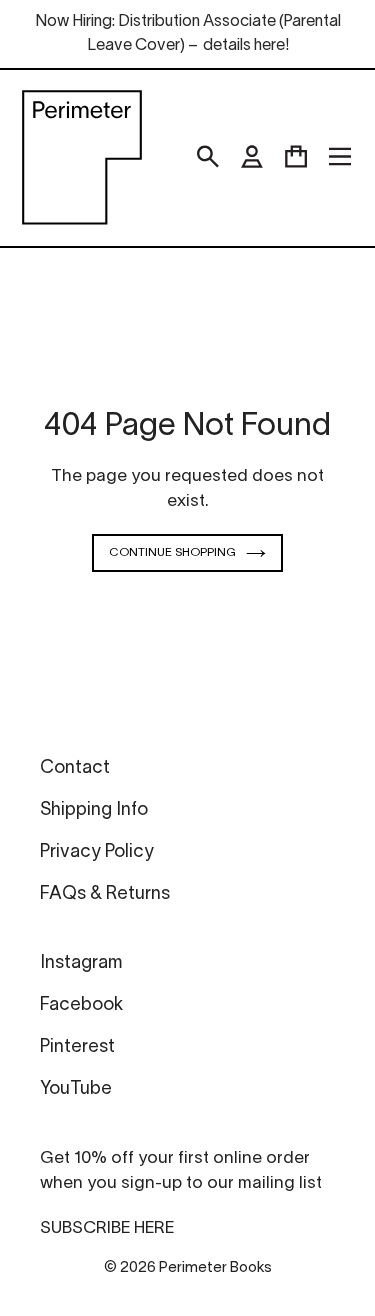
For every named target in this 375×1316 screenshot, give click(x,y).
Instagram (81, 963)
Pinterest (77, 1047)
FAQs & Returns (105, 894)
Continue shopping (172, 552)
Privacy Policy (97, 852)
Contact (75, 768)
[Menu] (340, 157)
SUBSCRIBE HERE (107, 1228)
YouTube (76, 1089)
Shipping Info (94, 810)
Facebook (81, 1005)
